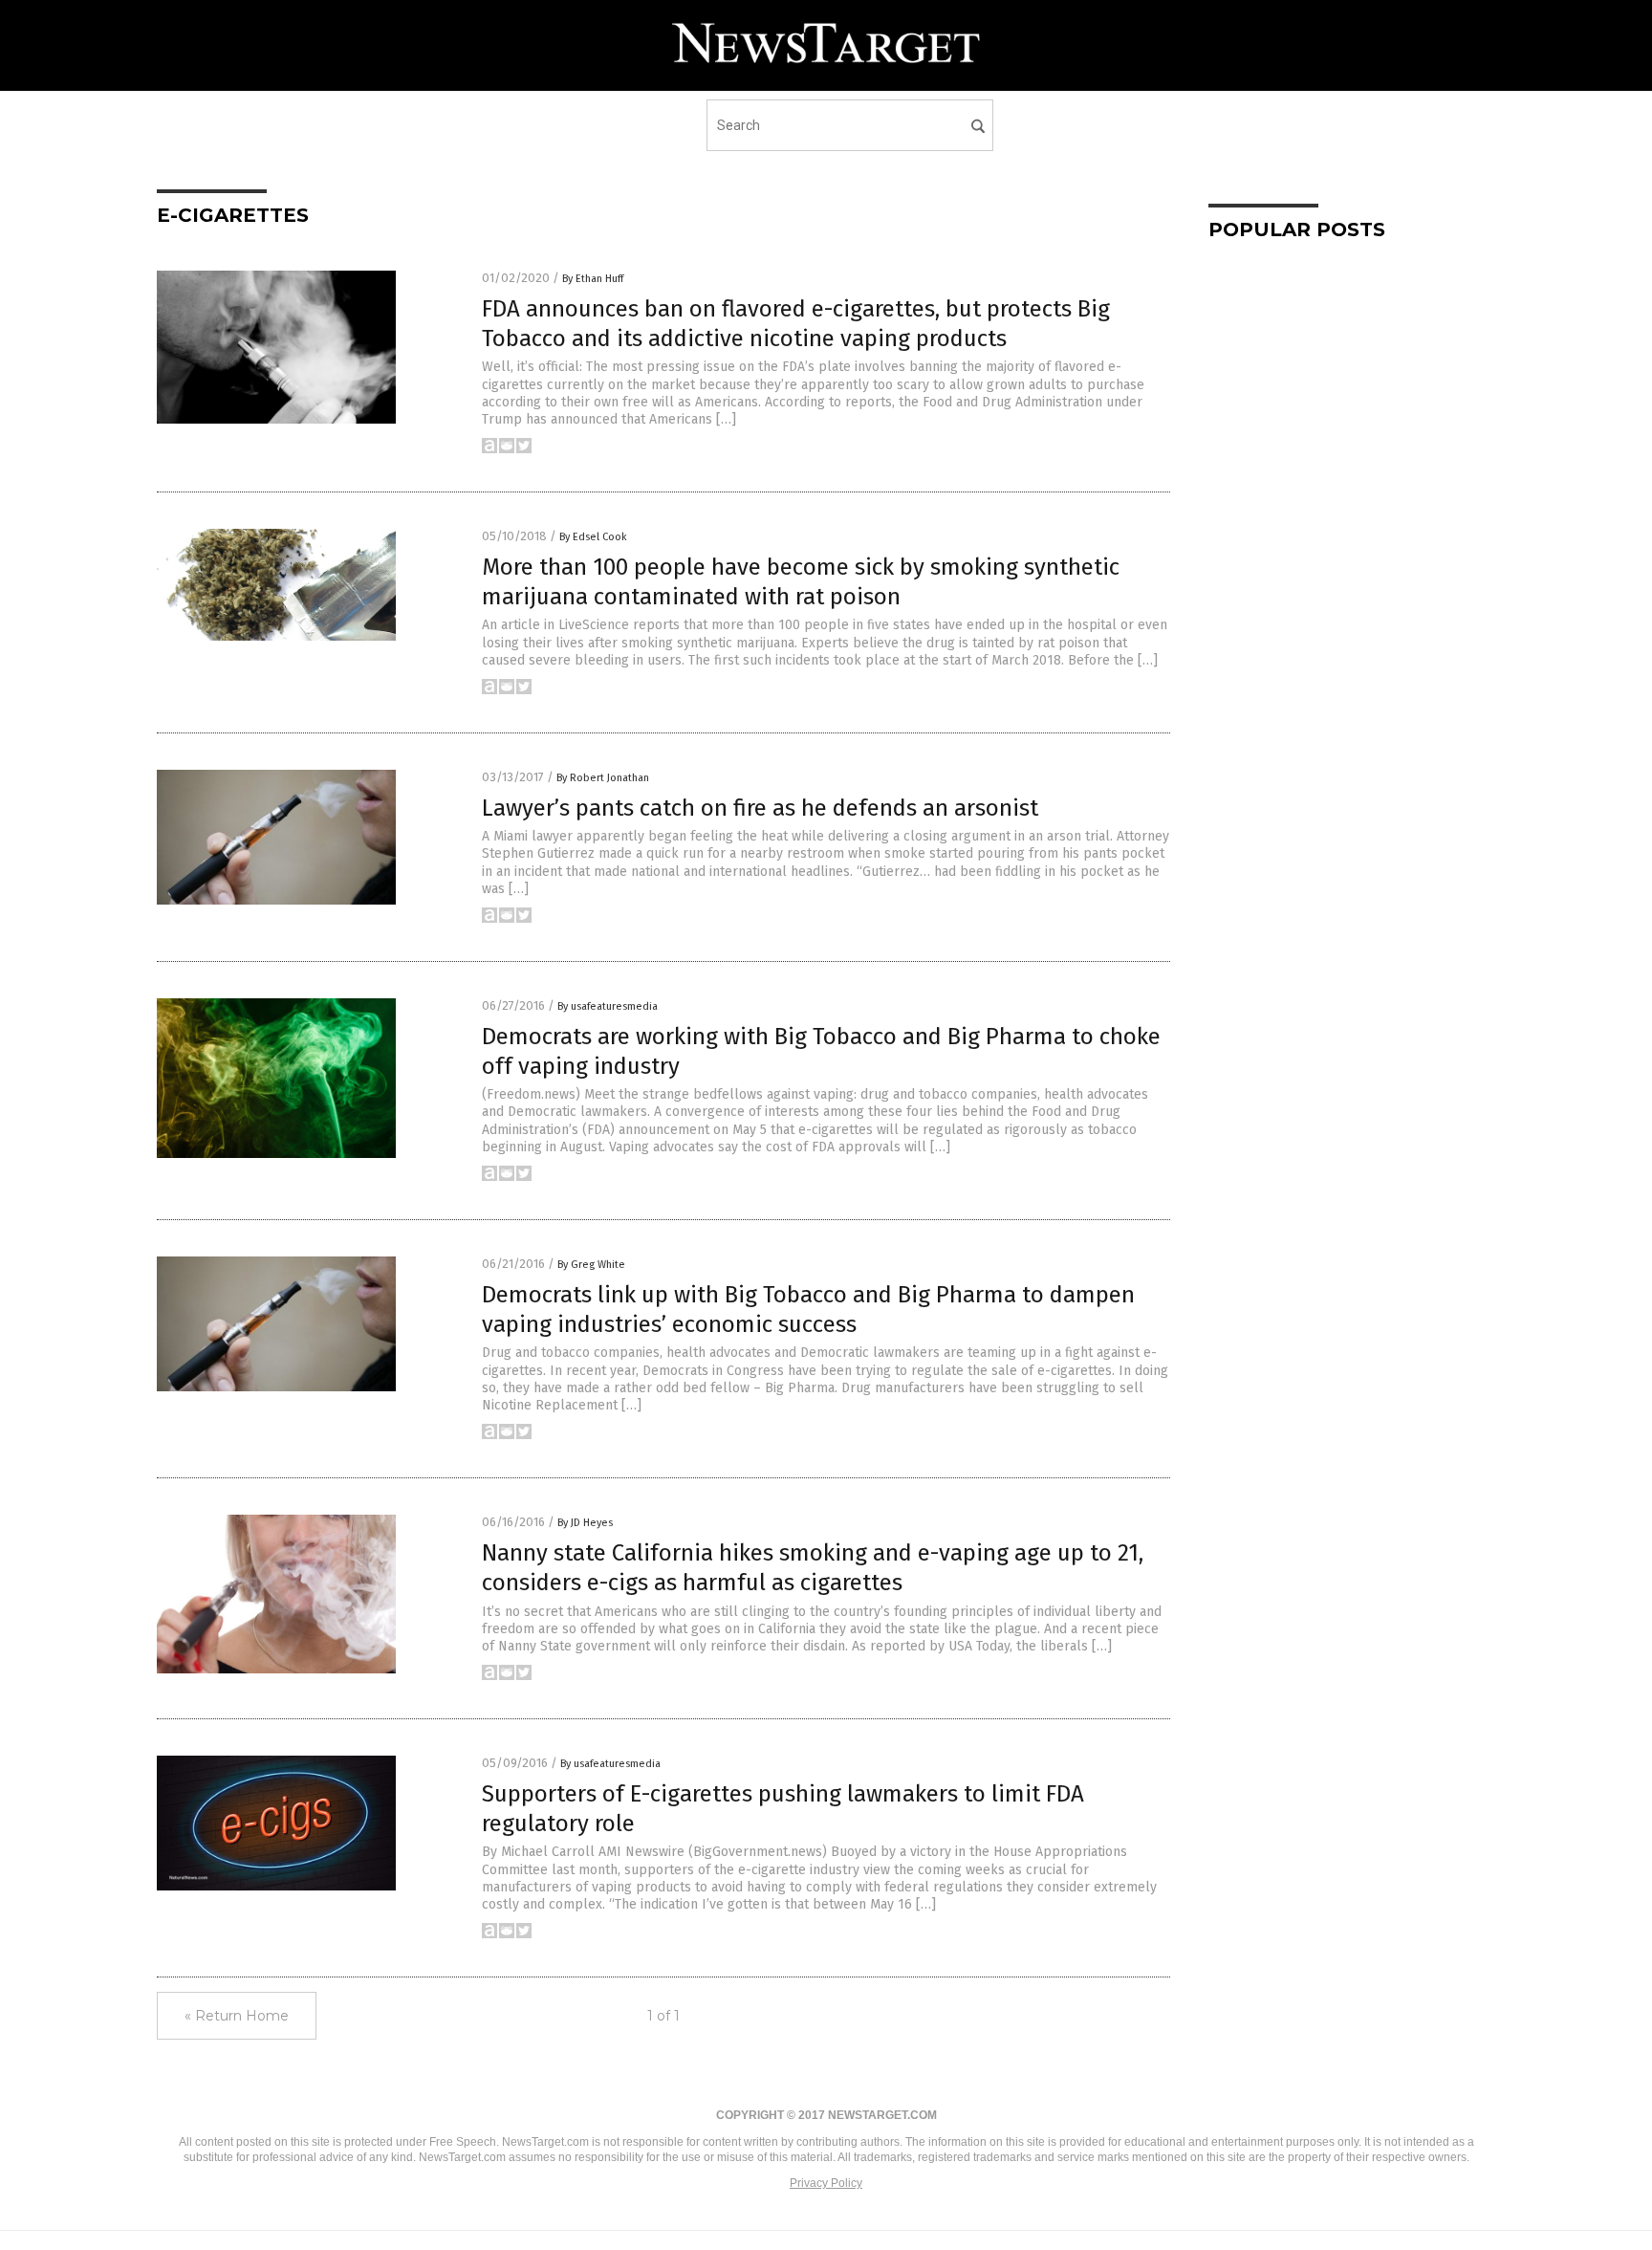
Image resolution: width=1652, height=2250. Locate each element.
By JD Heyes (585, 1523)
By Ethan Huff (593, 279)
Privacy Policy (826, 2183)
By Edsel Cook (593, 537)
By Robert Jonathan (603, 778)
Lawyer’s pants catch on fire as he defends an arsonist (760, 808)
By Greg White (591, 1265)
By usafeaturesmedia (608, 1006)
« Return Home (237, 2016)
